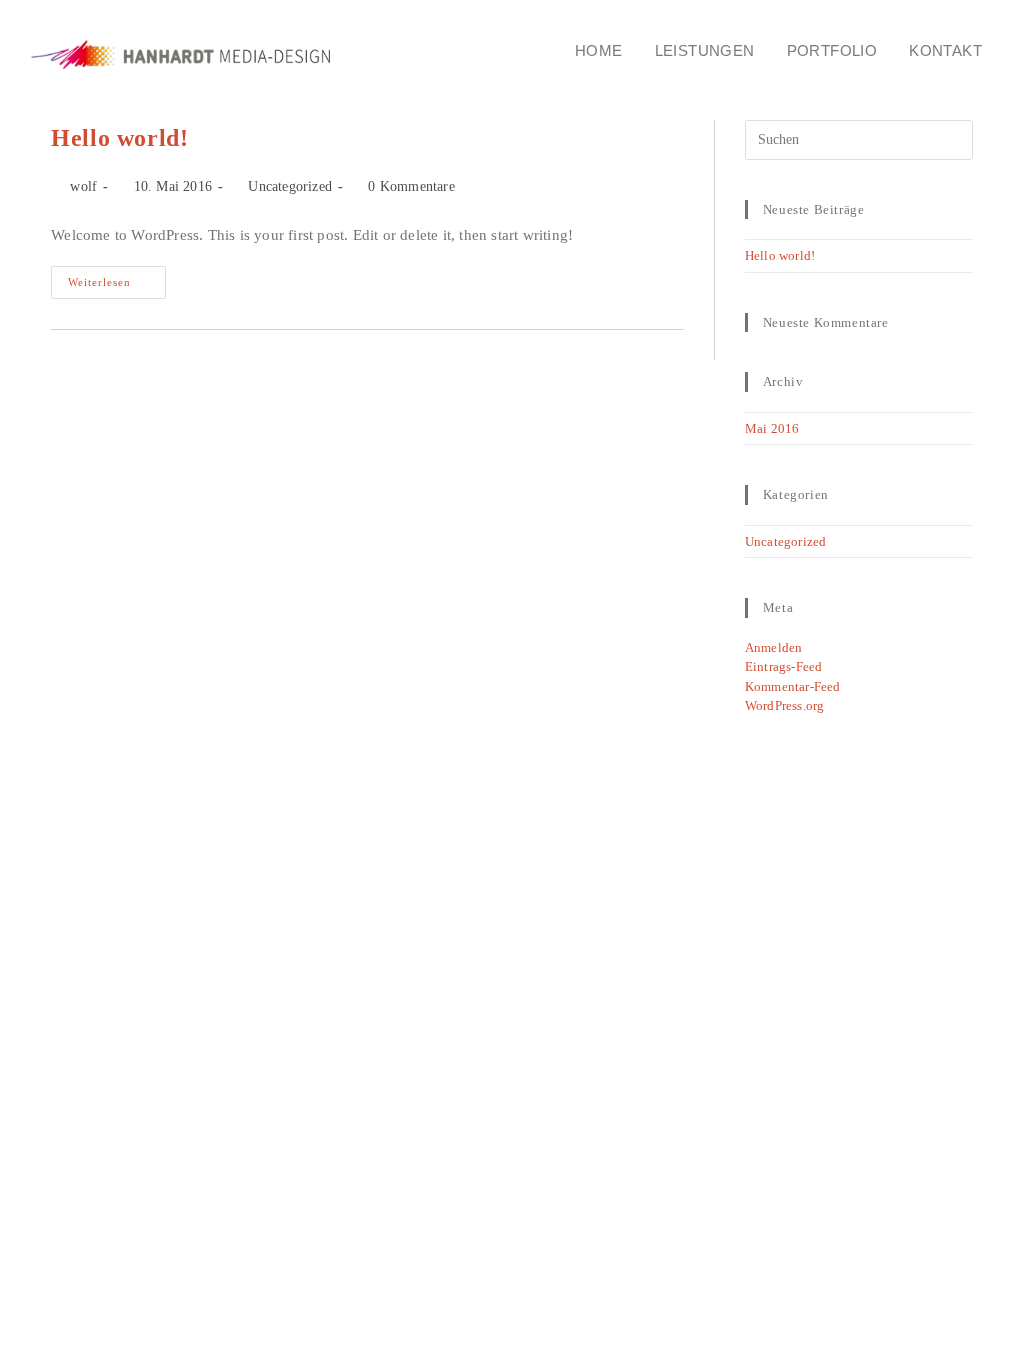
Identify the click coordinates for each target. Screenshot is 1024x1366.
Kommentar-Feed (793, 686)
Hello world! (119, 138)
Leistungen (705, 51)
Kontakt (945, 51)
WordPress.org (785, 705)
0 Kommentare (411, 186)
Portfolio (832, 51)
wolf (83, 186)
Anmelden (774, 647)
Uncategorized (290, 186)
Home (599, 51)
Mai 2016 (772, 428)
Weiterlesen (117, 277)
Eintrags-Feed (784, 666)
